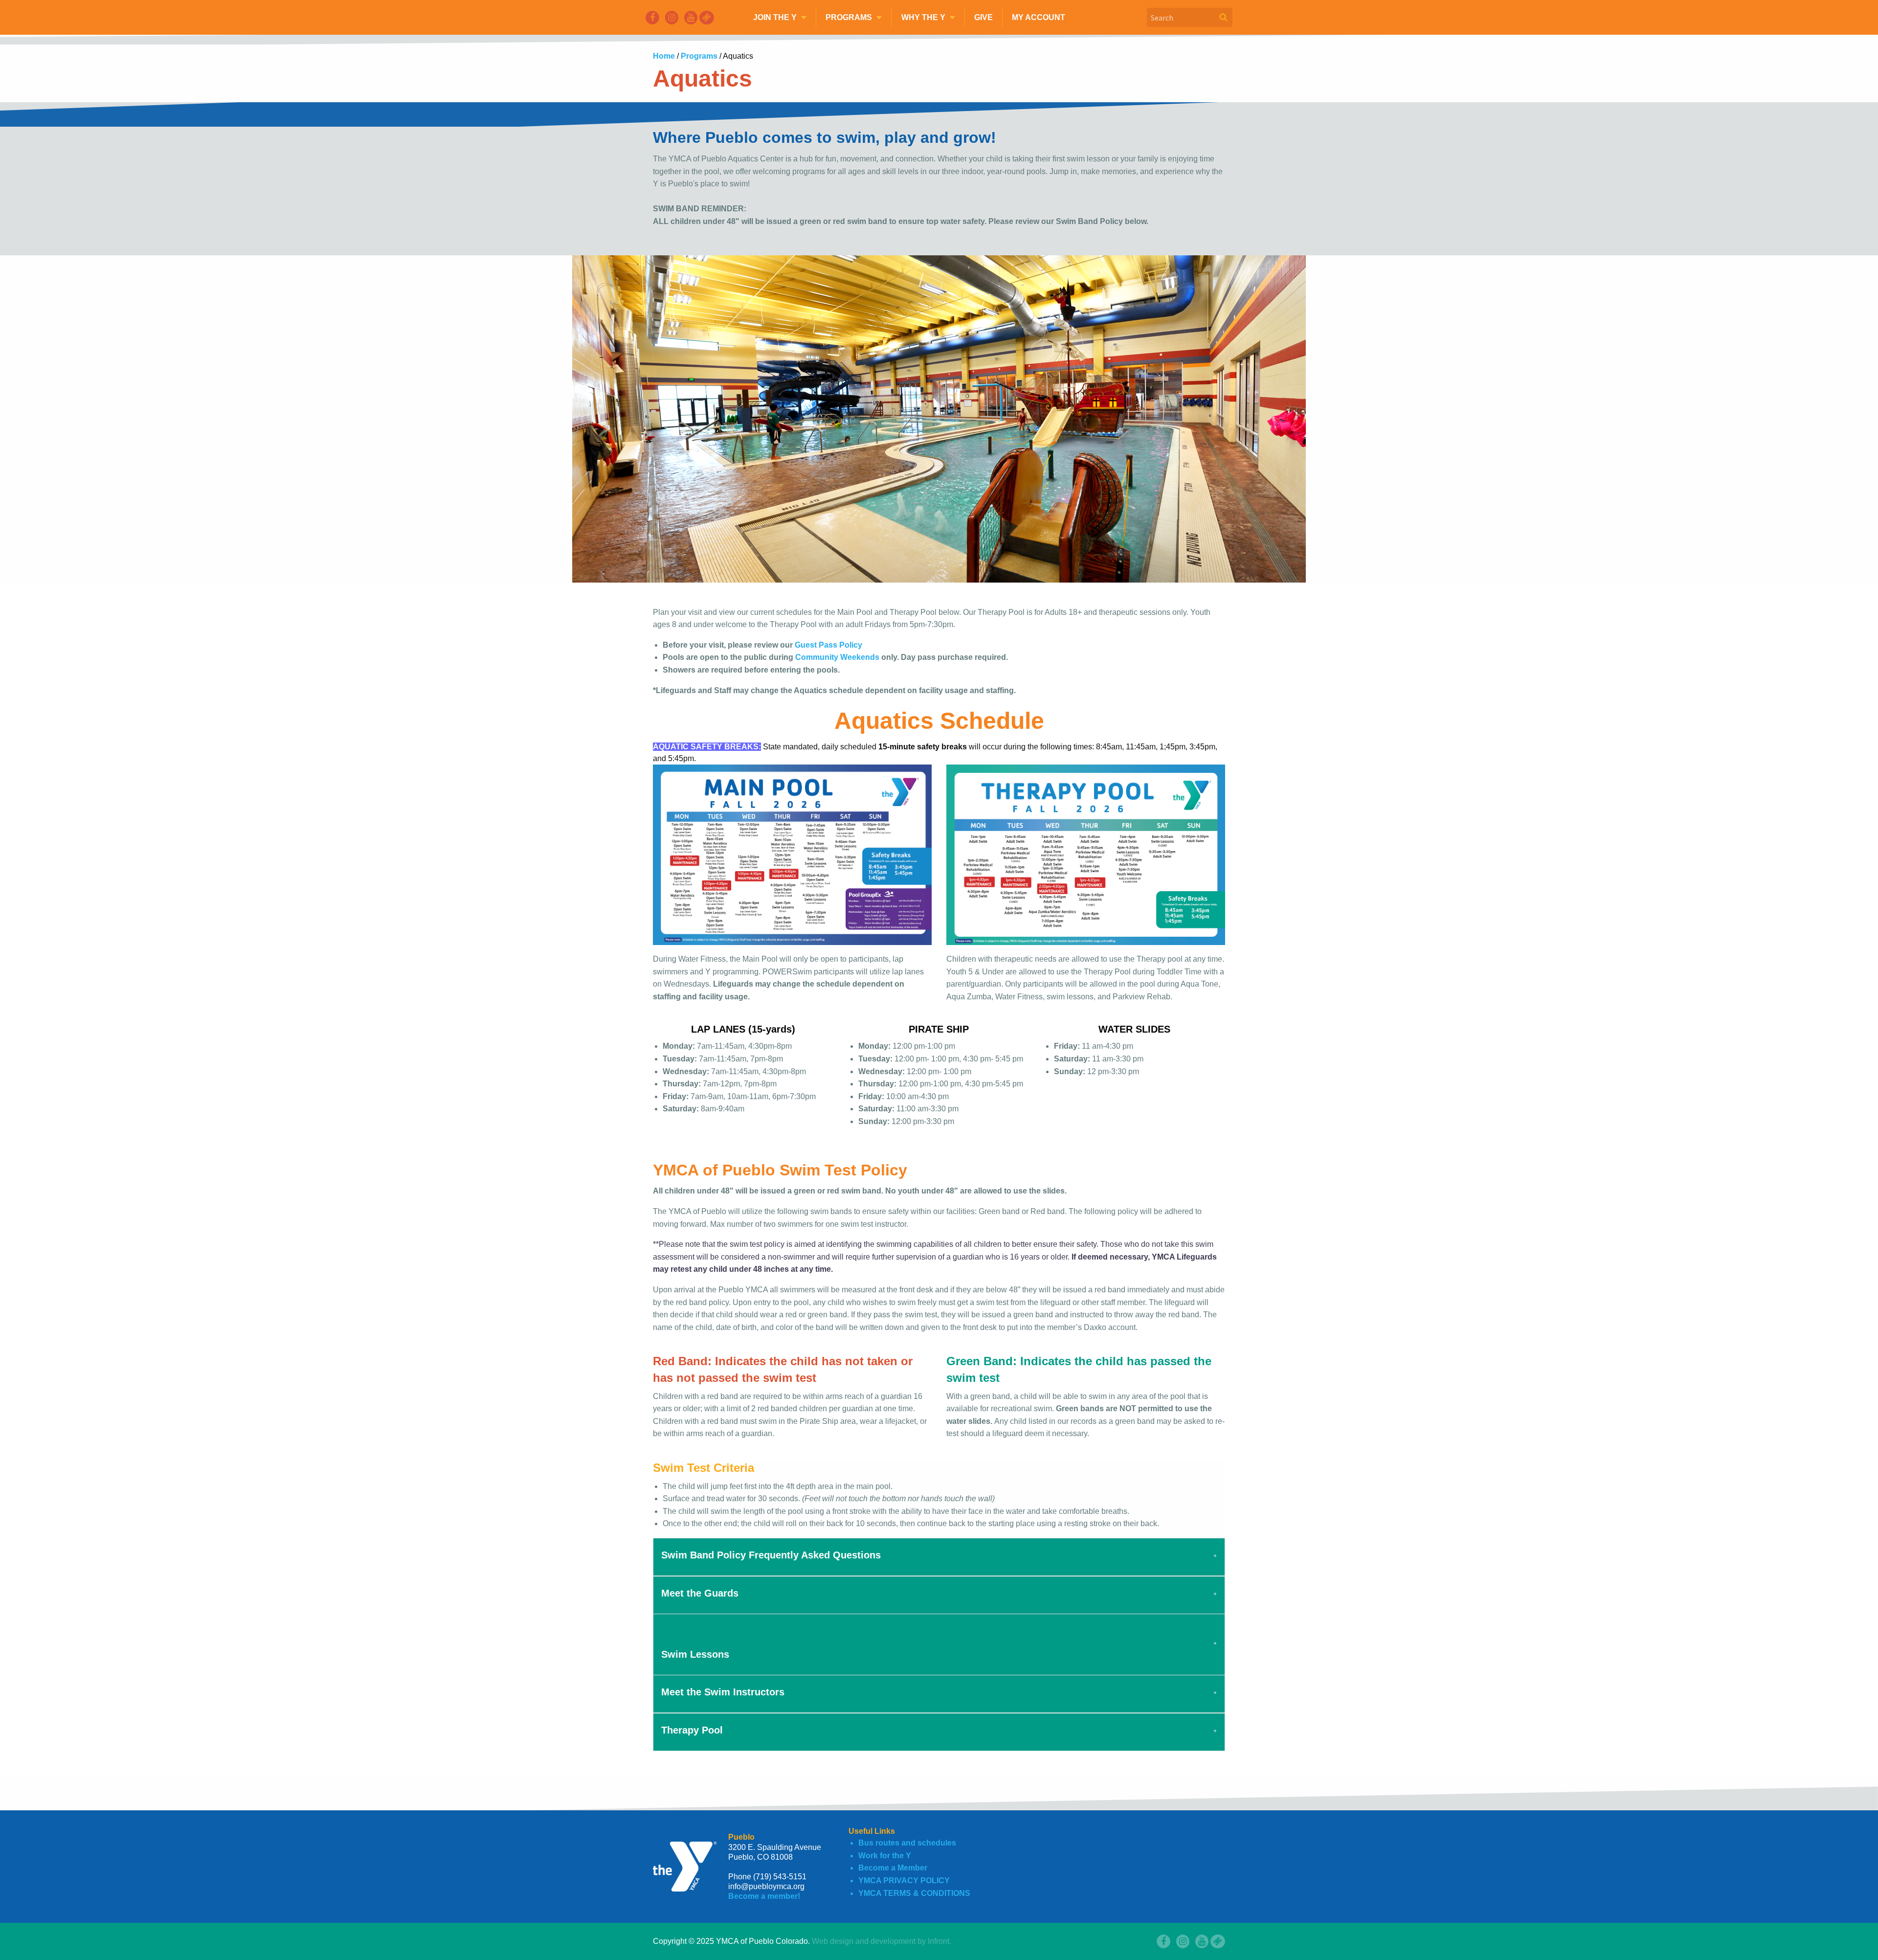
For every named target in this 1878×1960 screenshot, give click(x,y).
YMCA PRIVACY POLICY (904, 1881)
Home (665, 56)
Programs (700, 56)
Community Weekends (837, 657)
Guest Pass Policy (828, 645)
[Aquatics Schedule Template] (792, 854)
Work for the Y (885, 1856)
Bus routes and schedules (907, 1843)
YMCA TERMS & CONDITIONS (914, 1893)
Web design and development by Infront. (882, 1941)
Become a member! (764, 1896)
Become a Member (893, 1868)
